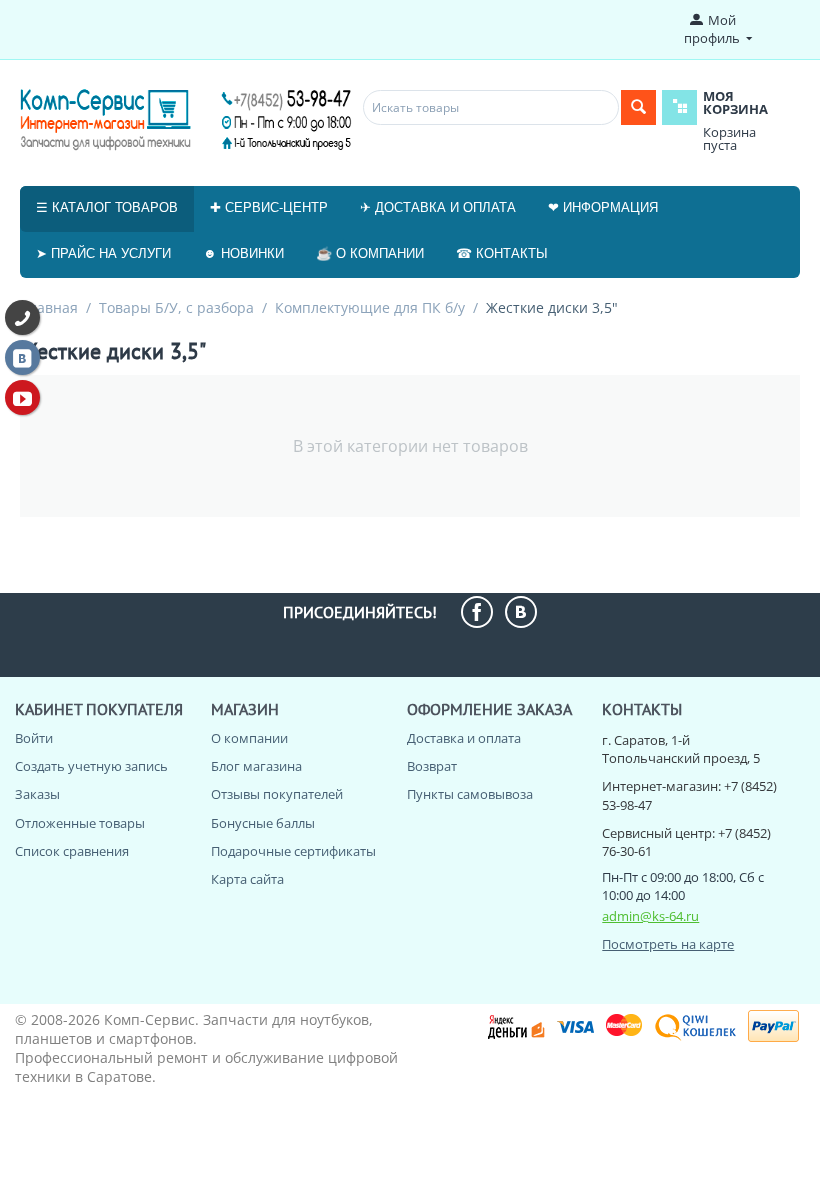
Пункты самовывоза (470, 794)
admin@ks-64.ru (650, 916)
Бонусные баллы (263, 823)
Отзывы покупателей (277, 794)
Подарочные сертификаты (293, 851)
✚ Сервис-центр (269, 207)
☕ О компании (370, 253)
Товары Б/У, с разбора (176, 307)
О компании (249, 738)
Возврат (432, 766)
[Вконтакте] (22, 357)
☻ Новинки (243, 253)
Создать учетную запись (91, 766)
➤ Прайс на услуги (103, 253)
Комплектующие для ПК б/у (370, 307)
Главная (50, 307)
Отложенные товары (80, 823)
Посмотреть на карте (668, 944)
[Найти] (638, 107)
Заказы (37, 794)
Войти (34, 738)
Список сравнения (72, 851)
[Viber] (22, 317)
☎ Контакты (502, 253)
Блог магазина (256, 766)
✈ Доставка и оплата (438, 207)
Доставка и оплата (464, 738)
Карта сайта (247, 879)
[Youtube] (22, 397)
